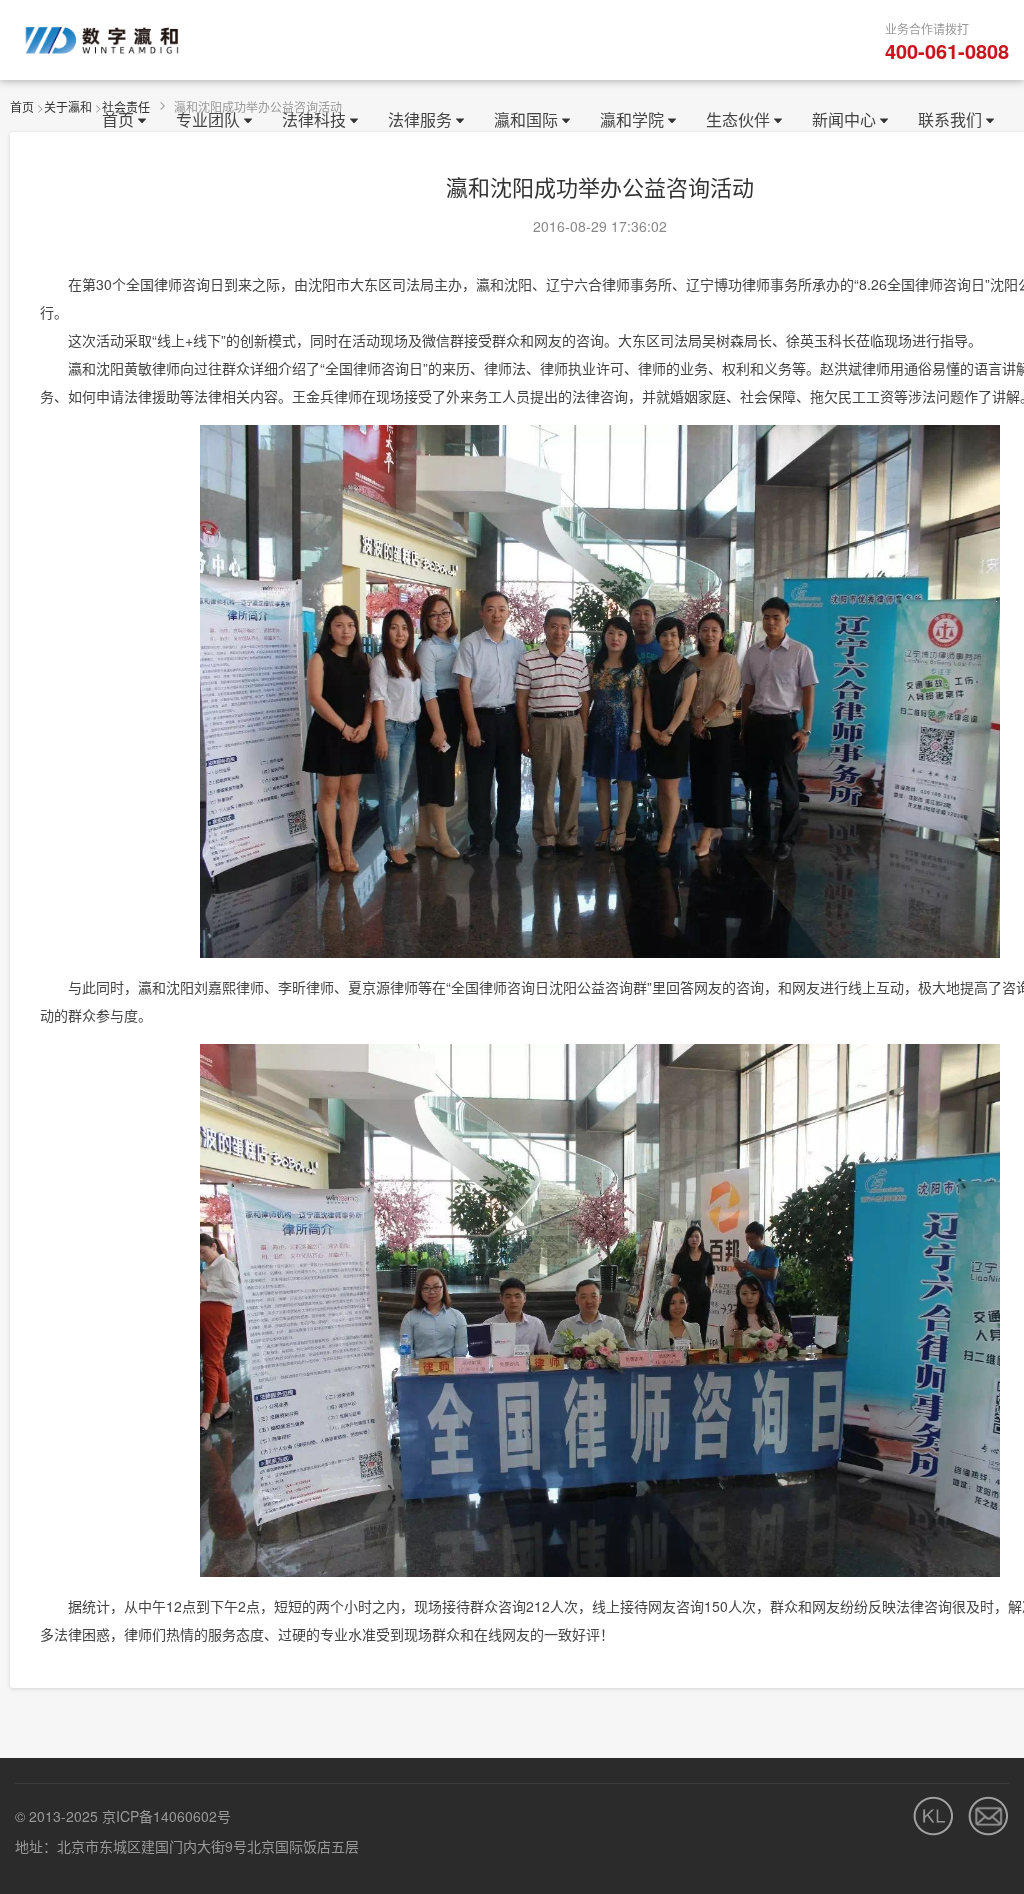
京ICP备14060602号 (166, 1816)
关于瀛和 (68, 106)
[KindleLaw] (933, 1816)
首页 (22, 106)
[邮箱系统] (988, 1816)
